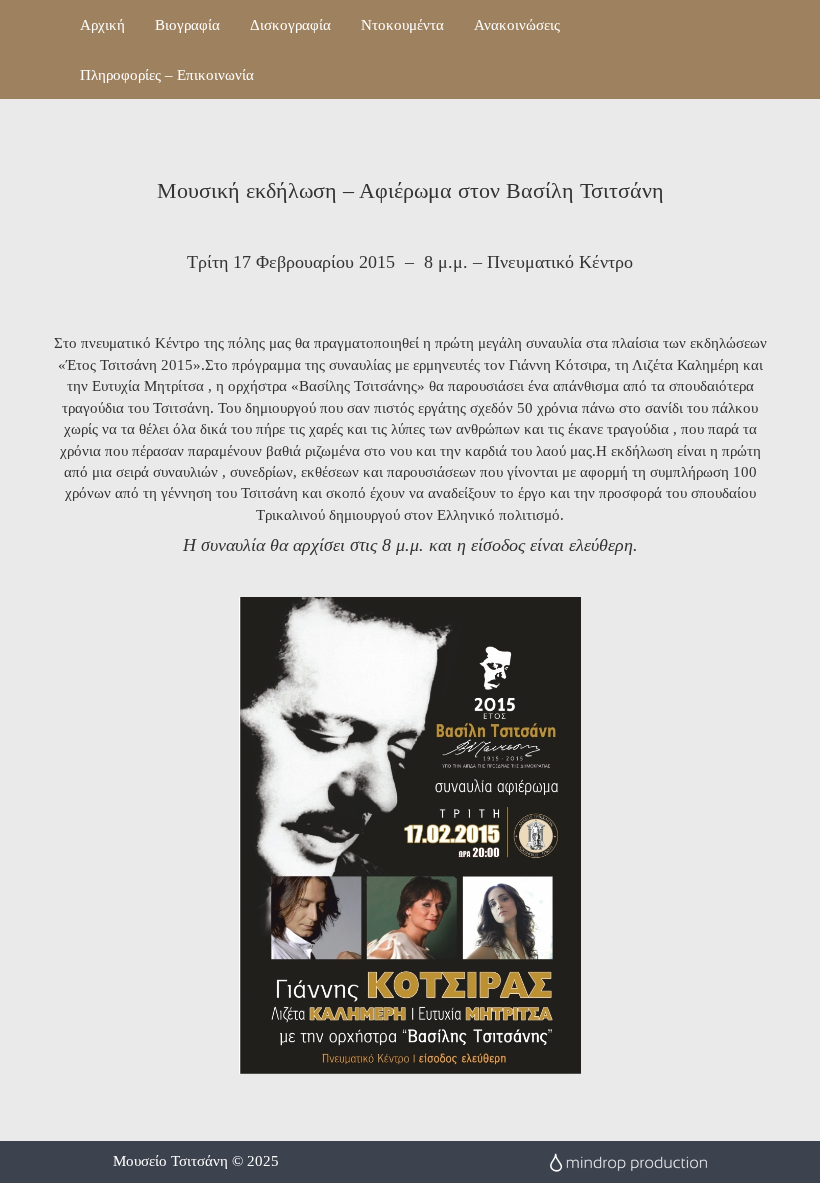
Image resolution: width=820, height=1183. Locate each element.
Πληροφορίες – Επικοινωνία (167, 75)
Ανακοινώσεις (517, 25)
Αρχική (102, 25)
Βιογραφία (187, 25)
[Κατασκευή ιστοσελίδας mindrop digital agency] (628, 1161)
